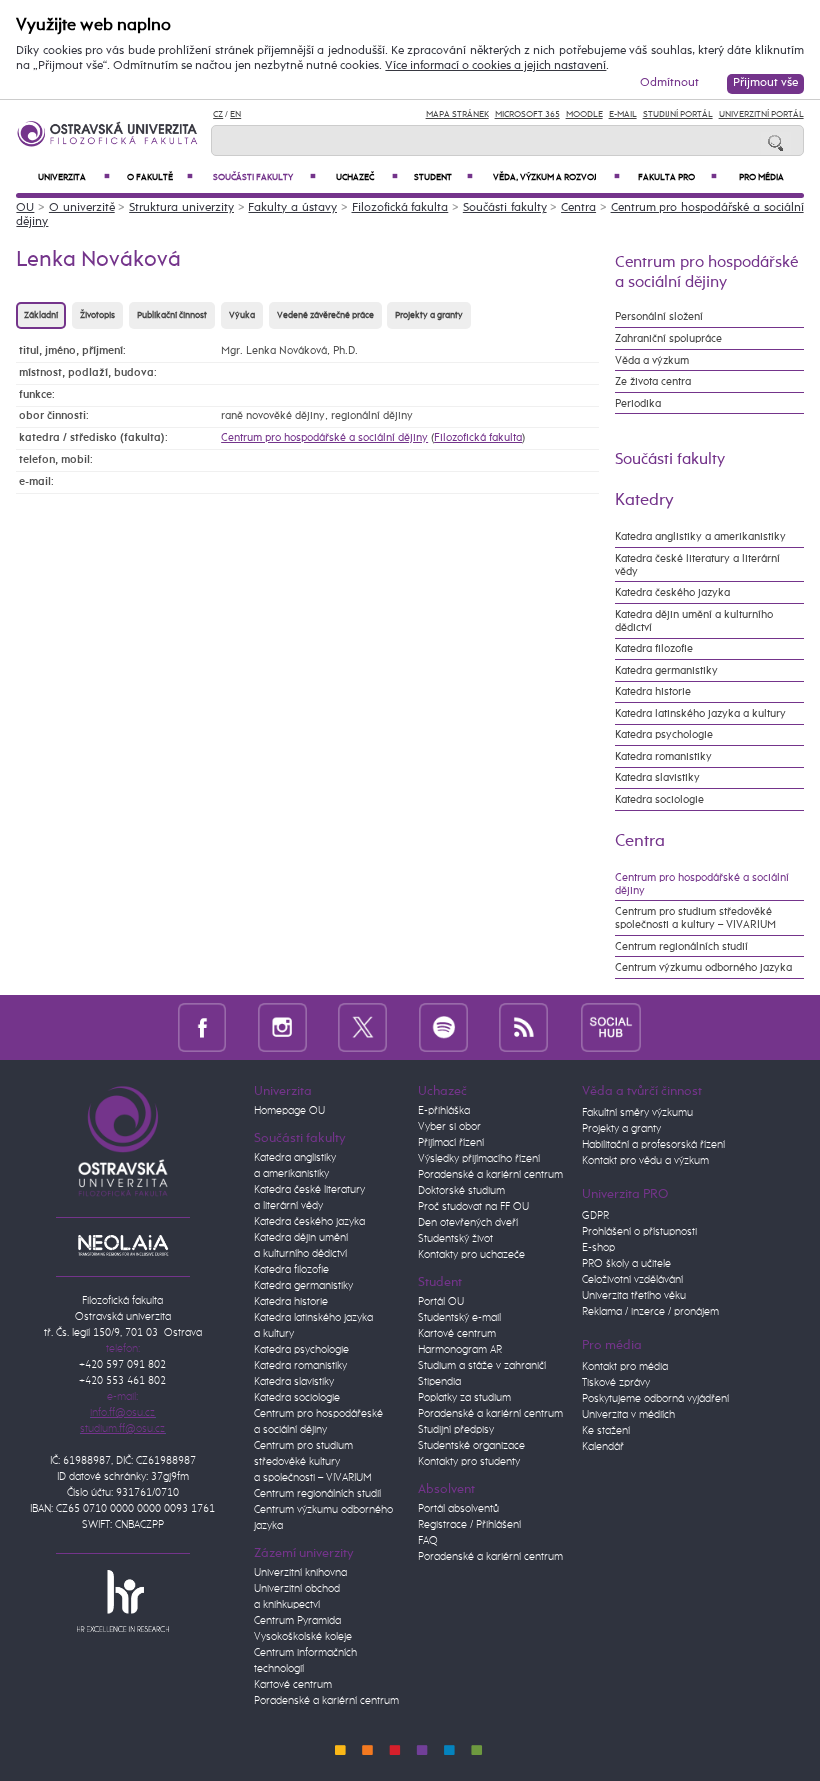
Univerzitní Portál (761, 114)
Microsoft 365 (527, 114)
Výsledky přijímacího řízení (479, 1159)
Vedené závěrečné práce (325, 315)
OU (25, 208)
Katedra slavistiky (657, 777)
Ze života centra (653, 381)
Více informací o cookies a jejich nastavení (495, 66)
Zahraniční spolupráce (668, 338)
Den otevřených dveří (468, 1223)
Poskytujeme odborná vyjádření (655, 1399)
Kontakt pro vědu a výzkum (645, 1161)
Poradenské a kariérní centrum (326, 1701)
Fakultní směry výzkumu (637, 1113)
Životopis (97, 315)
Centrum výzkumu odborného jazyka (703, 967)
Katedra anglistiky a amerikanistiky (700, 536)
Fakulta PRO (677, 177)
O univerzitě (82, 208)
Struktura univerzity (181, 208)
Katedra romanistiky (663, 756)
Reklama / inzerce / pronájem (650, 1312)
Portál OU (441, 1302)
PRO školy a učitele (626, 1264)
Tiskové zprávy (616, 1383)
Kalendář (603, 1447)
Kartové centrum (293, 1685)
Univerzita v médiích (628, 1415)
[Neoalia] (123, 1245)
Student (443, 177)
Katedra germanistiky (666, 670)
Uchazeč (367, 177)
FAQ (428, 1541)
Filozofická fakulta (400, 208)
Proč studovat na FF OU (473, 1207)
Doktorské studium (461, 1191)
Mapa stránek (457, 114)
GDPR (595, 1216)
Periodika (638, 403)
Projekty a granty (429, 315)
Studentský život (455, 1239)
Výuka (242, 315)
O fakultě (160, 177)
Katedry (644, 500)
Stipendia (439, 1382)
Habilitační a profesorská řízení (653, 1145)
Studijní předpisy (456, 1430)
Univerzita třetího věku (634, 1296)
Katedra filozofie (654, 648)
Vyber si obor (449, 1127)
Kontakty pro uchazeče (471, 1255)
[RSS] (523, 1026)
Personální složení (659, 316)
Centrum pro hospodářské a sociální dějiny (324, 437)
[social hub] (611, 1026)
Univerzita (74, 177)
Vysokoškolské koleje (303, 1637)
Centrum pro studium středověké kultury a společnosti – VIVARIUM (313, 1462)
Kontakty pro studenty (469, 1462)
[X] (362, 1026)
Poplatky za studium (464, 1398)
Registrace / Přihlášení (469, 1525)
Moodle (584, 114)
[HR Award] (123, 1600)
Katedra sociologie (659, 799)
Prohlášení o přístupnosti (639, 1232)
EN (235, 114)
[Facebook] (202, 1026)
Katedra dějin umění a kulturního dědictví (694, 621)
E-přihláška (444, 1111)
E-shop (598, 1248)
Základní (41, 315)
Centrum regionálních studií (681, 946)
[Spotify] (443, 1026)
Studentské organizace (471, 1446)
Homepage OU (289, 1111)
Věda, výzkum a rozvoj (557, 177)
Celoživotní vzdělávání (632, 1280)
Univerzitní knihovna (300, 1573)
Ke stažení (606, 1431)
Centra (578, 208)
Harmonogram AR (460, 1350)
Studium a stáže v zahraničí (482, 1366)
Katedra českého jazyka (672, 592)
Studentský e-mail (459, 1318)
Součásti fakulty (264, 177)
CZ (218, 114)
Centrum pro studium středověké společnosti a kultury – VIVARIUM (695, 918)
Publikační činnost (172, 315)
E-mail (623, 114)
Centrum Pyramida (297, 1621)
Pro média (761, 177)
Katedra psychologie (664, 734)
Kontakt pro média (625, 1367)
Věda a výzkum (652, 360)
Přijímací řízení (451, 1143)
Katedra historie (653, 691)
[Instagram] (282, 1026)
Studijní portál (678, 114)
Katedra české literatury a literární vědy (697, 565)
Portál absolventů (458, 1509)
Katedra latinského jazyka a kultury (700, 713)
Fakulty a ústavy (292, 208)
